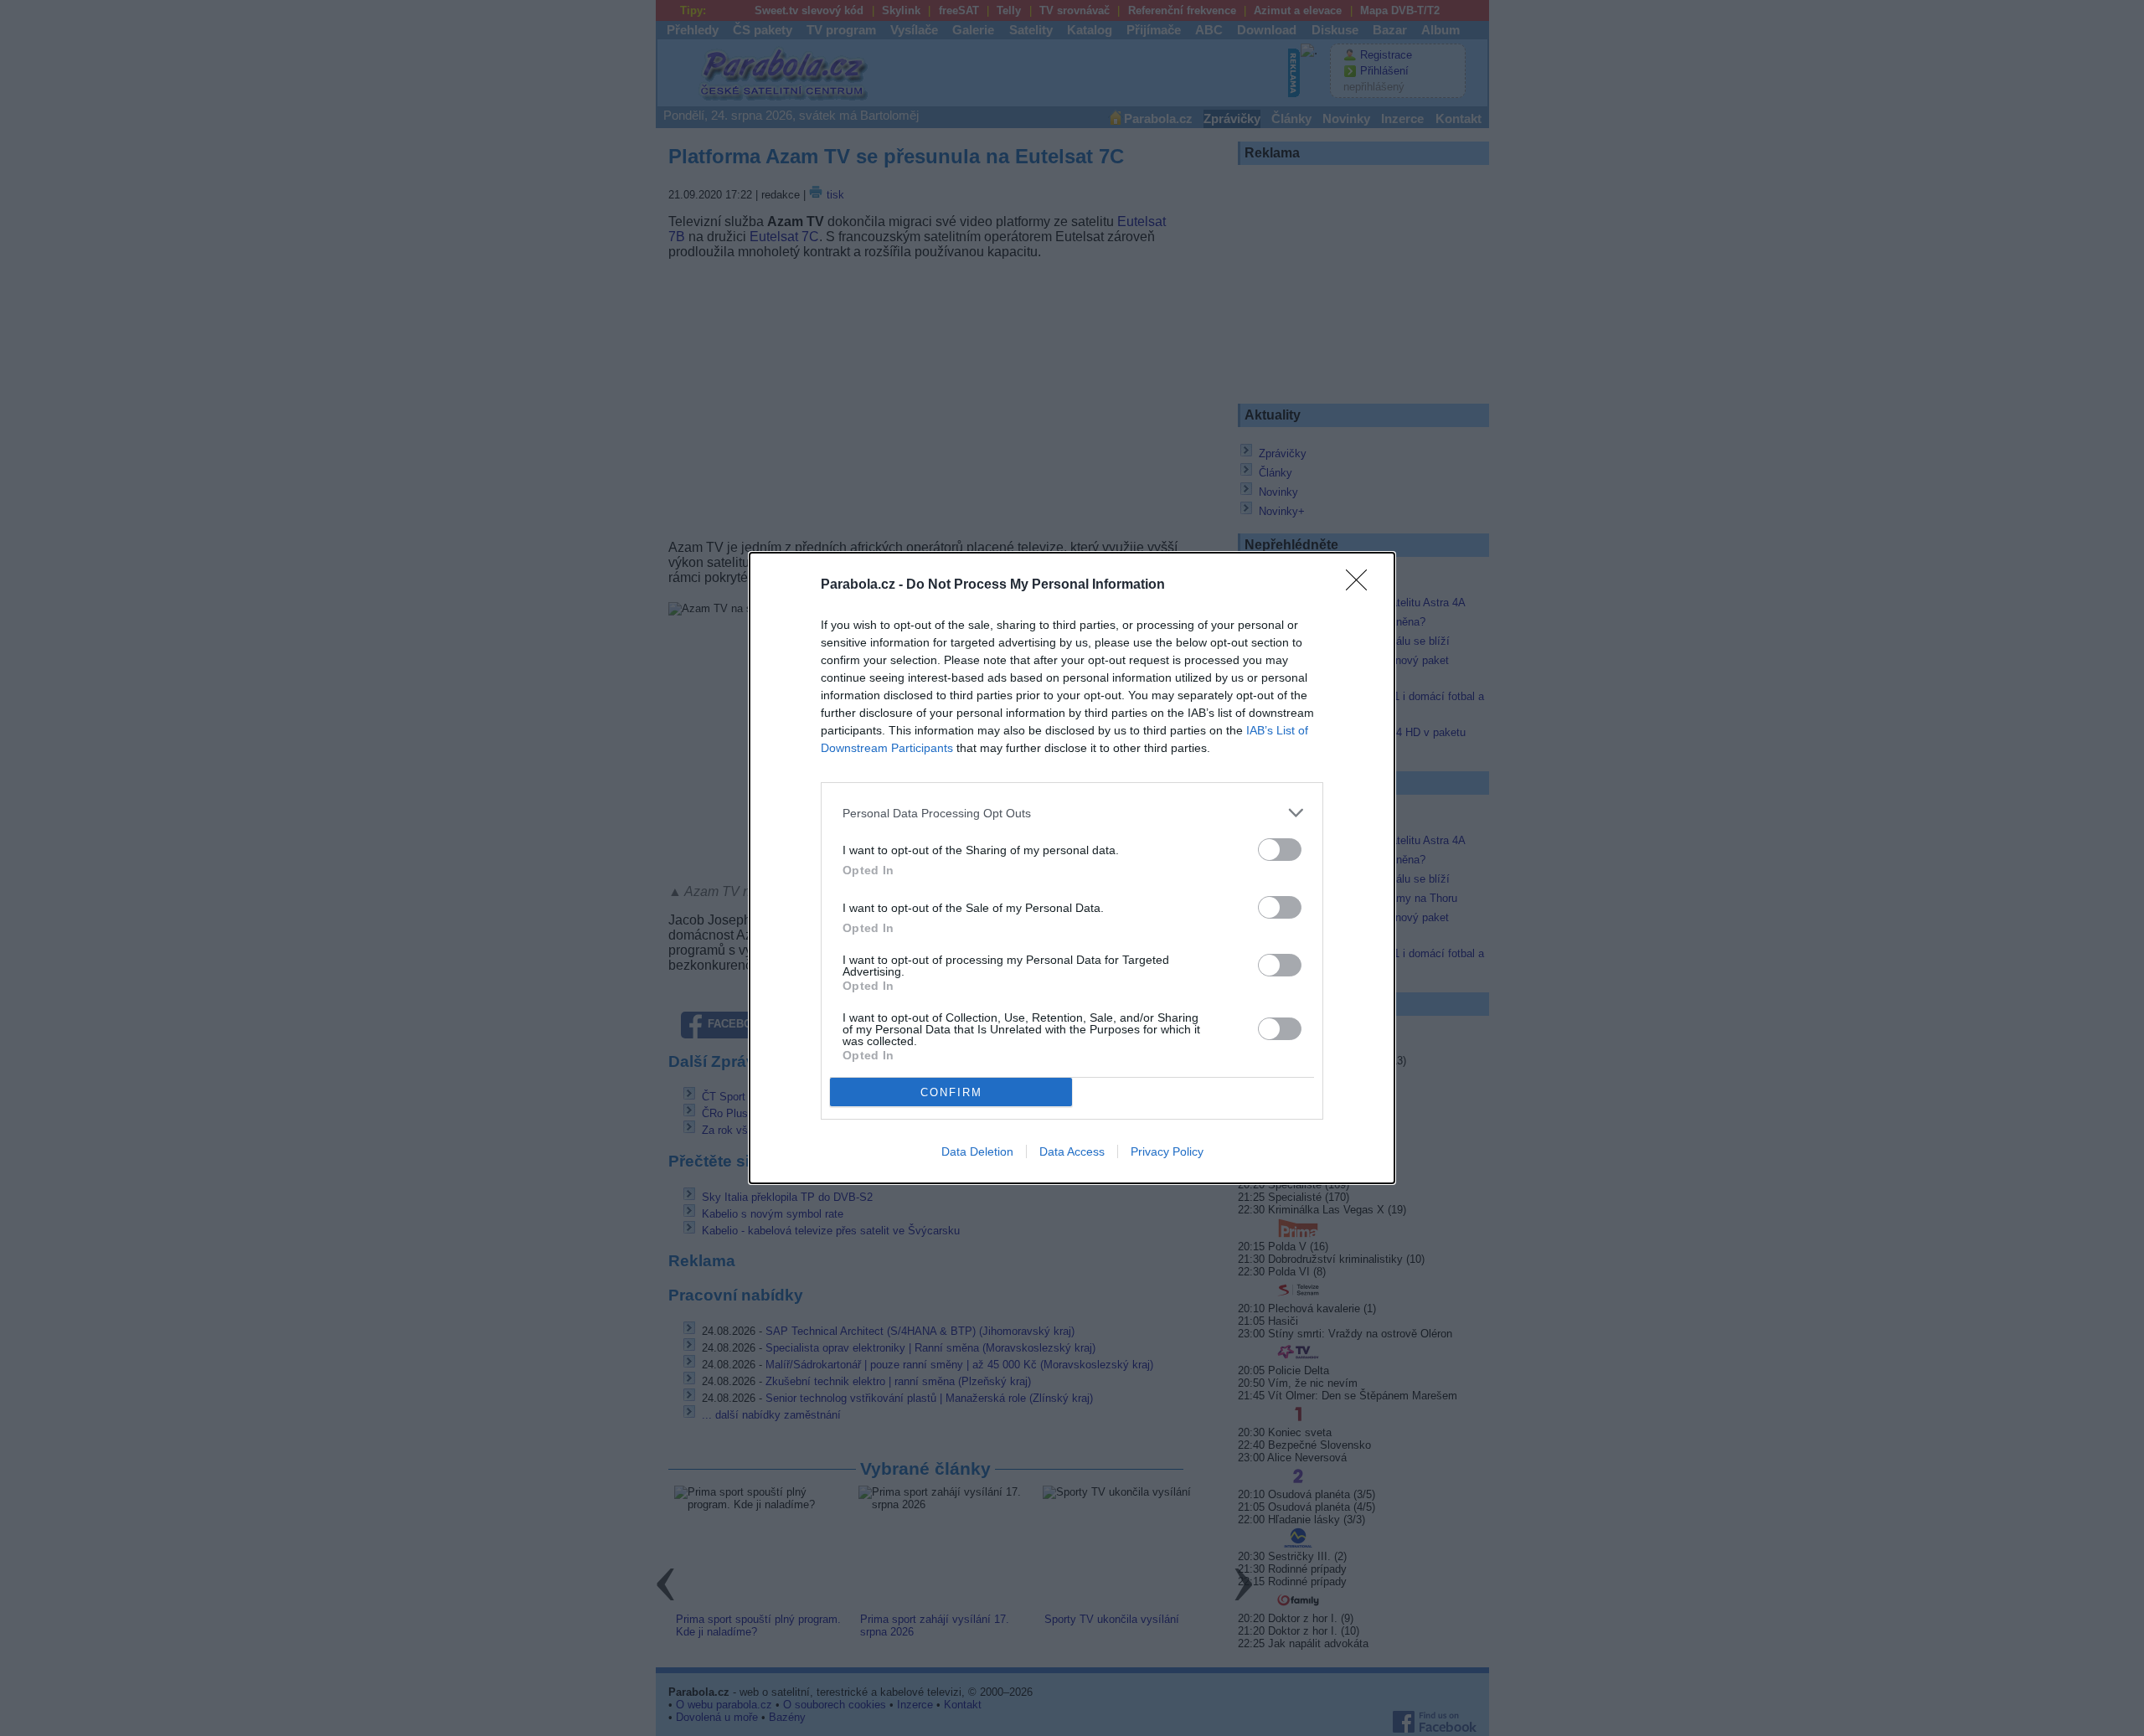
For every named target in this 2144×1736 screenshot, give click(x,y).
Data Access (1072, 1151)
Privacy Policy (1167, 1151)
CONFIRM (951, 1092)
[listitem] (1072, 813)
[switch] (1280, 850)
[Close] (1362, 585)
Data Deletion (977, 1151)
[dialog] (1072, 868)
